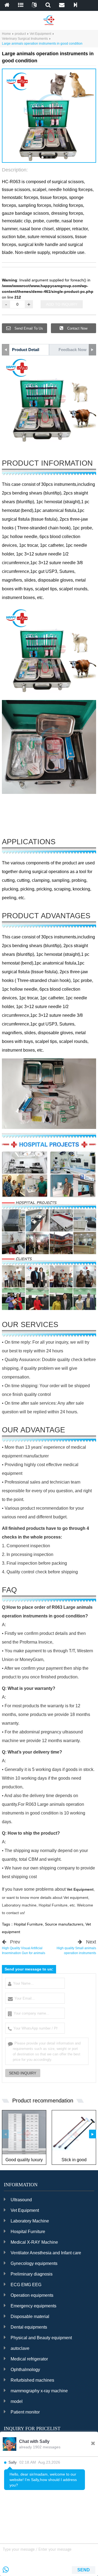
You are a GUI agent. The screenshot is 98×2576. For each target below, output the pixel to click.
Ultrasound (21, 2200)
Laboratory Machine (30, 2221)
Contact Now (77, 328)
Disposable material (30, 2316)
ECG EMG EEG (26, 2285)
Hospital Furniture (28, 2232)
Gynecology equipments (34, 2263)
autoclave (20, 2348)
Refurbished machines (32, 2380)
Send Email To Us (28, 328)
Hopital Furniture (28, 1924)
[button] (42, 157)
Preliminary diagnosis (32, 2274)
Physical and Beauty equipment (41, 2338)
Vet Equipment (40, 34)
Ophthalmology (25, 2370)
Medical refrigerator (29, 2359)
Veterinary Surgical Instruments (25, 39)
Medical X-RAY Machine (34, 2242)
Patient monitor (25, 2412)
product (20, 34)
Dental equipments (29, 2327)
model (17, 2401)
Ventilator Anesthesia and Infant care (46, 2253)
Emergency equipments (33, 2306)
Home (6, 34)
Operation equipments (32, 2295)
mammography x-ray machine (39, 2391)
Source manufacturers (64, 1924)
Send (84, 2570)
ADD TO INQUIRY (62, 304)
